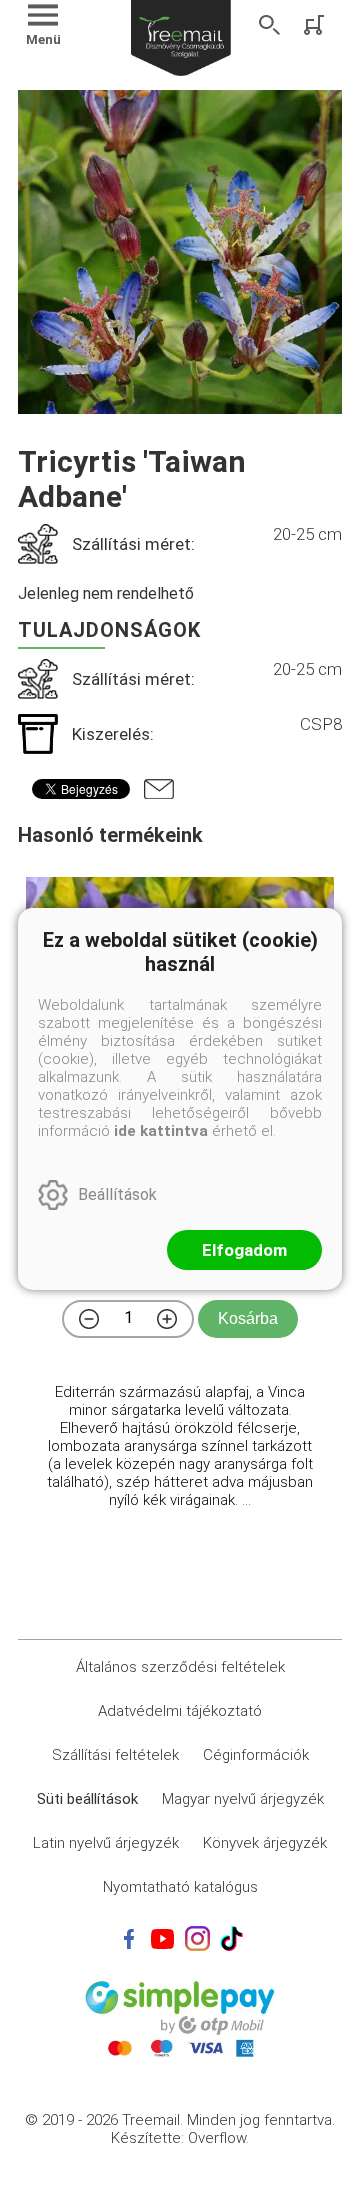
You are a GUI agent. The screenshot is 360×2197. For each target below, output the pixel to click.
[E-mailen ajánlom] (159, 789)
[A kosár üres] (316, 25)
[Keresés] (270, 25)
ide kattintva (161, 1131)
